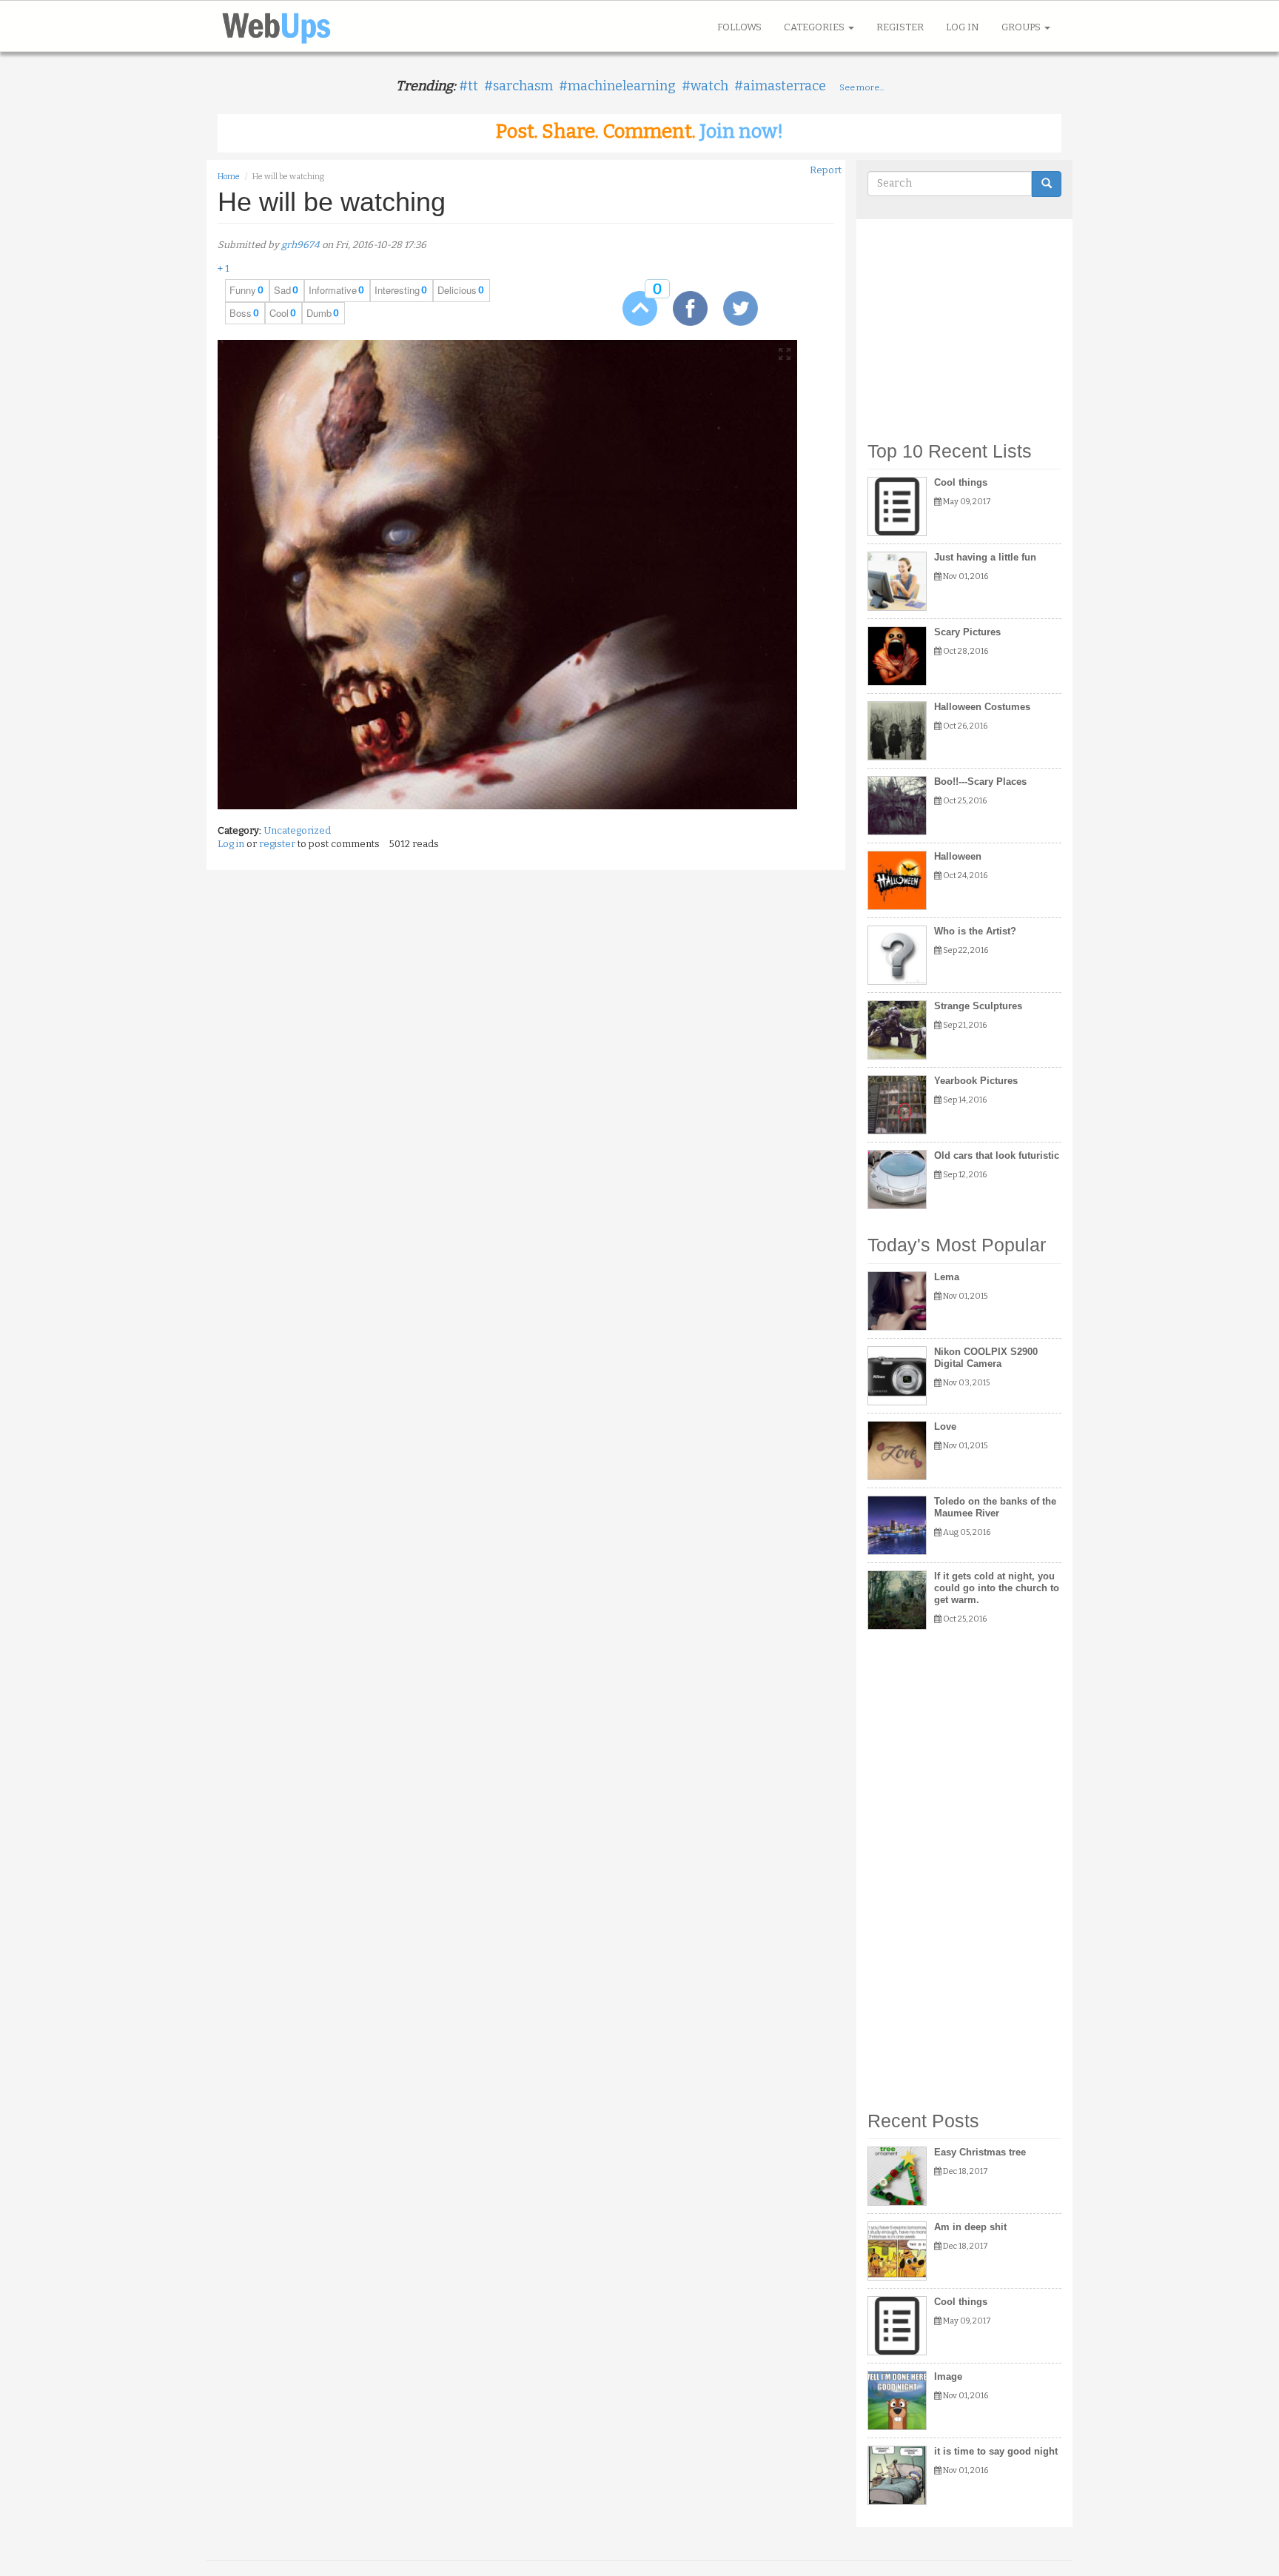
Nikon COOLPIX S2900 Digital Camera (986, 1358)
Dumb (319, 313)
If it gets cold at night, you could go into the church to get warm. (997, 1588)
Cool (279, 313)
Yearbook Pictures (976, 1081)
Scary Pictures (967, 632)
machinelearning (622, 86)
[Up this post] (629, 308)
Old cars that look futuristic (997, 1155)
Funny (243, 290)
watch (709, 86)
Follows (739, 27)
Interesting (397, 290)
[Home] (282, 26)
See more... (862, 87)
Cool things (961, 482)
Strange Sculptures (978, 1006)
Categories (815, 27)
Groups (1022, 27)
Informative (333, 290)
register (277, 844)
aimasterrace (785, 86)
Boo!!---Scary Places (980, 782)
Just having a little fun (985, 557)
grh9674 (301, 245)
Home (229, 177)
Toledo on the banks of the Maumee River (995, 1507)
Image (948, 2376)
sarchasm (523, 86)
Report (826, 170)
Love (945, 1426)
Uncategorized (297, 830)
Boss (241, 313)
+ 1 (224, 268)
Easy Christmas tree (980, 2152)
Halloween (958, 856)
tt (473, 86)
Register (900, 27)
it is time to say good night (996, 2451)
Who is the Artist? (975, 931)
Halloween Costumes (982, 707)
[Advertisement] (965, 323)
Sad (282, 290)
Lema (947, 1277)
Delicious (457, 290)
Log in (963, 27)
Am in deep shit (970, 2227)
